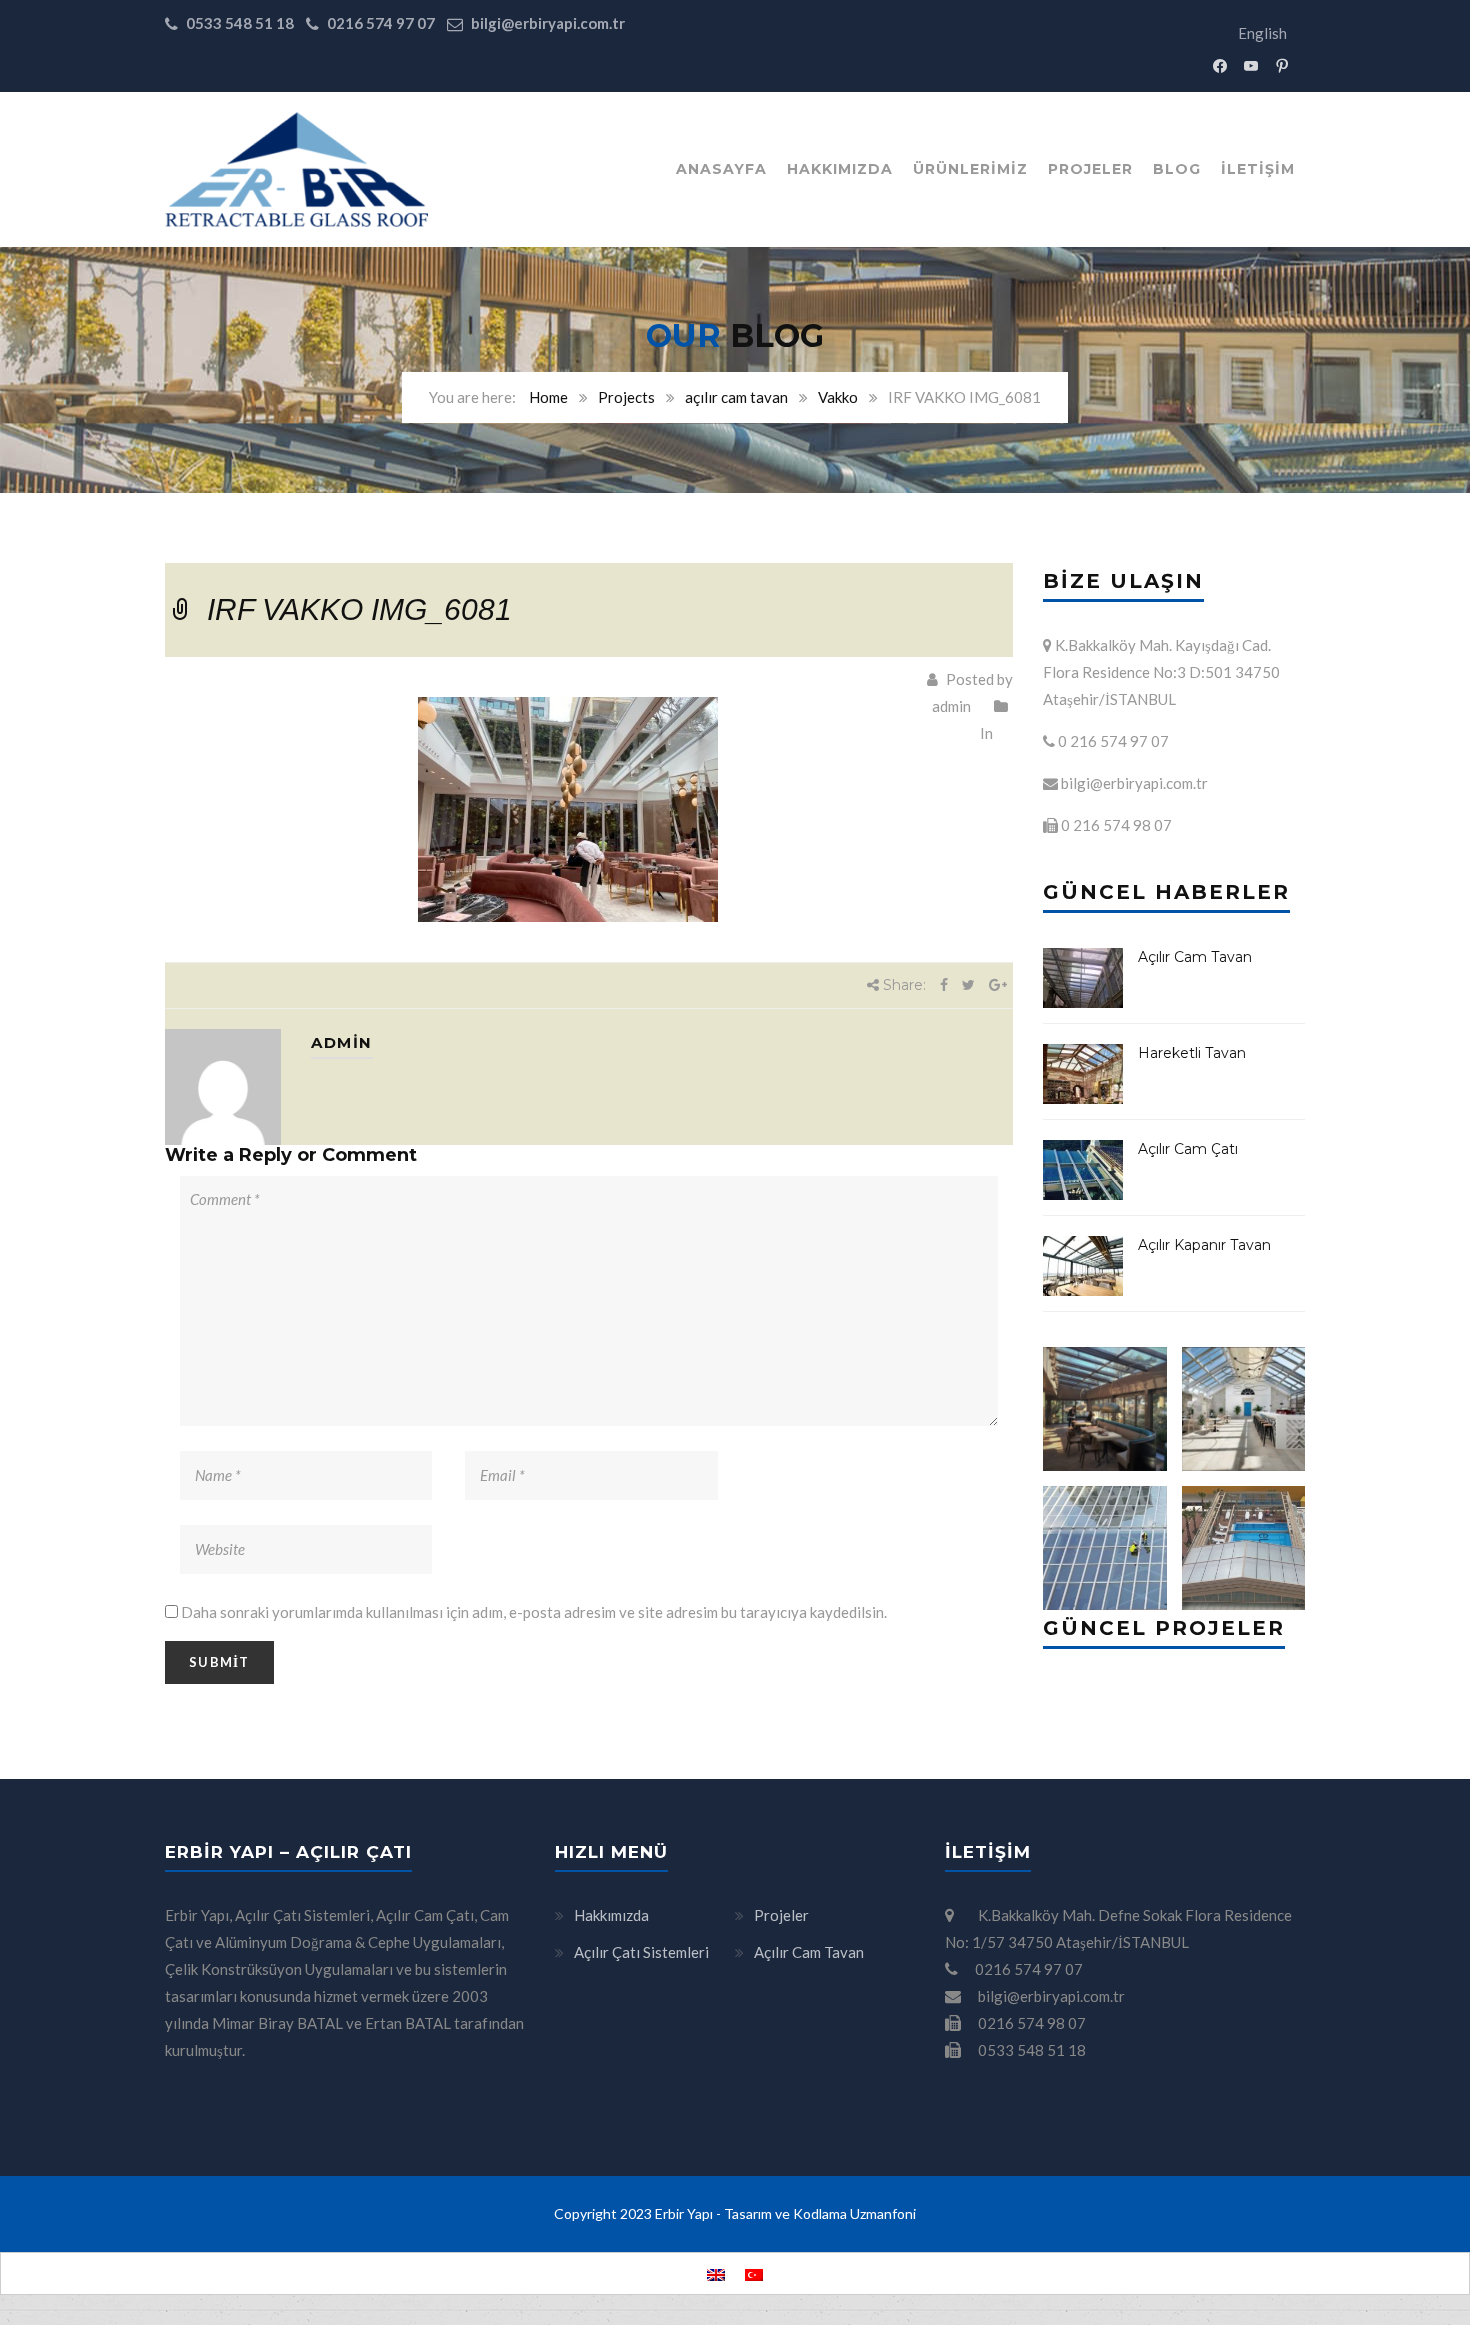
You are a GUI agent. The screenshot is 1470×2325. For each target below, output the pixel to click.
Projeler (1090, 169)
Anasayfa (721, 169)
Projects (626, 397)
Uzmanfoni (883, 2213)
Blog (1177, 169)
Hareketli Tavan (1192, 1053)
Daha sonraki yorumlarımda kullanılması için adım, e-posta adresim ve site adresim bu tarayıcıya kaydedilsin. (534, 1612)
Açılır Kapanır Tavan (1204, 1245)
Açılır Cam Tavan (1195, 957)
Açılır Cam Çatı (1188, 1149)
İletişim (1258, 169)
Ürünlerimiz (970, 169)
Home (548, 397)
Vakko (838, 397)
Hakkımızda (840, 169)
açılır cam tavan (736, 397)
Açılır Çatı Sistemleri (641, 1952)
